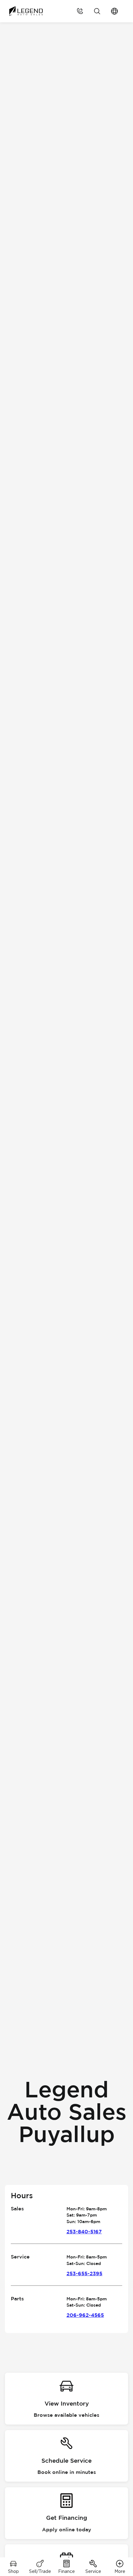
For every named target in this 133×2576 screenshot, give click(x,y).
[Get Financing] (66, 2513)
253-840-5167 (84, 2232)
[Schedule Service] (66, 2456)
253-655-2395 (84, 2274)
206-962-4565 (85, 2315)
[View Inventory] (66, 2399)
